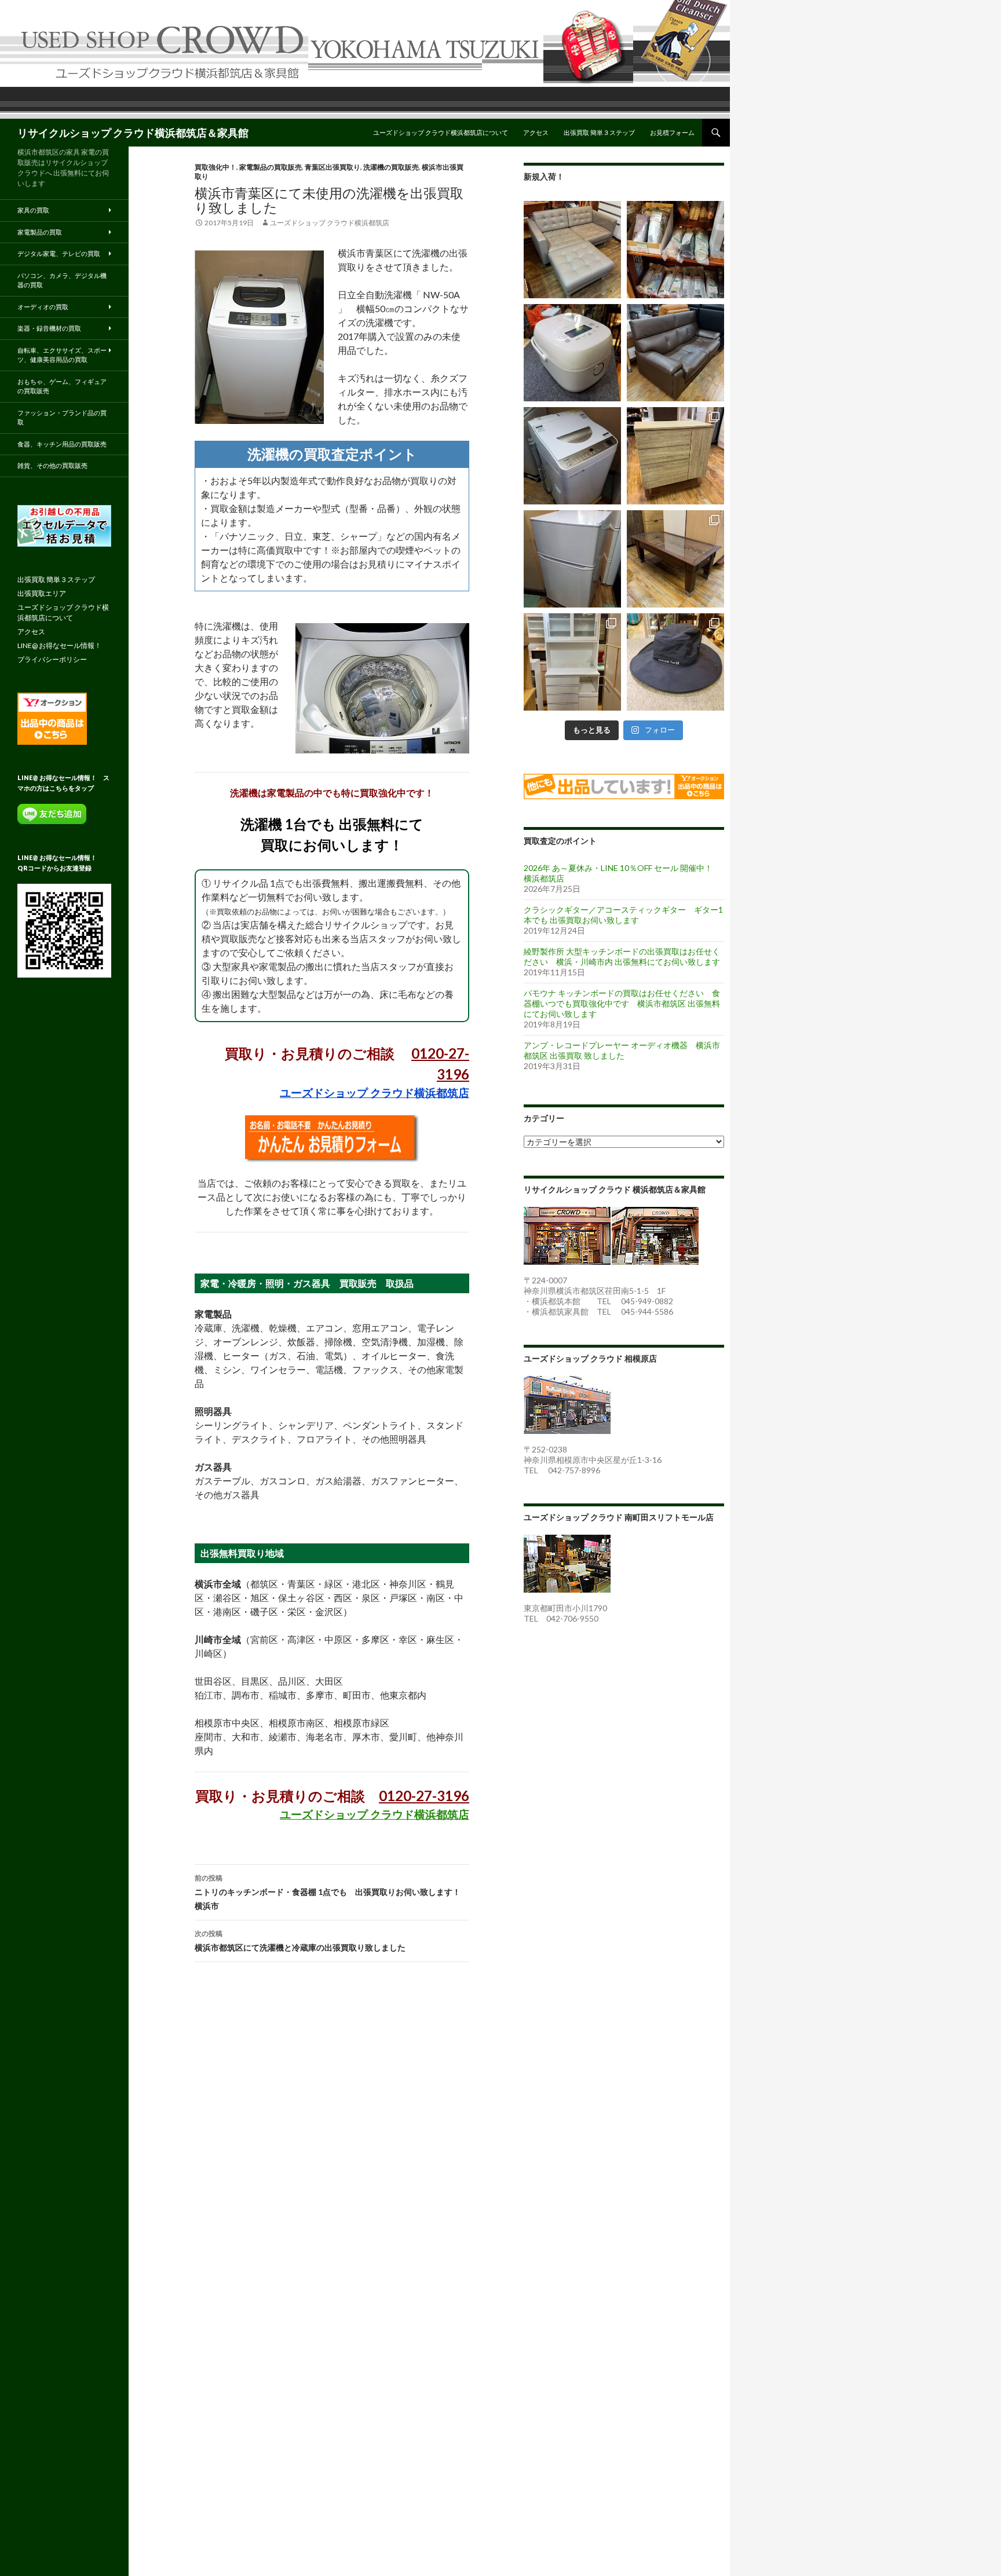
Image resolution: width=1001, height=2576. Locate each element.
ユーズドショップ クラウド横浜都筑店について (441, 132)
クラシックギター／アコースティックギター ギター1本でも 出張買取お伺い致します (623, 915)
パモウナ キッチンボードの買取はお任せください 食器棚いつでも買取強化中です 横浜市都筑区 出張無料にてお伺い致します (622, 1003)
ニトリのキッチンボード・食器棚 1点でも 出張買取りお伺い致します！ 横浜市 (332, 1892)
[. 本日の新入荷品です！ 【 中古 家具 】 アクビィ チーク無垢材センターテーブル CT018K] (675, 559)
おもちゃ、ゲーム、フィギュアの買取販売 (62, 386)
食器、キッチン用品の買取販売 (62, 444)
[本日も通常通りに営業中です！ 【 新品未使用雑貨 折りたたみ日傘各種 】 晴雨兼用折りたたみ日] (675, 250)
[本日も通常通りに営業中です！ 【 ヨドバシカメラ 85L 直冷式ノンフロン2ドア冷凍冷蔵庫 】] (572, 559)
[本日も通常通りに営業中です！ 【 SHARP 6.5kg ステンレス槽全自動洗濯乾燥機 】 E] (572, 456)
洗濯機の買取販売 (391, 167)
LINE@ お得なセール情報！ (59, 645)
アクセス (536, 132)
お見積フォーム (672, 132)
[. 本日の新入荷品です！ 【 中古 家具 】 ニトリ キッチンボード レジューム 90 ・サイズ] (572, 662)
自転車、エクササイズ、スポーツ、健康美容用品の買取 (62, 355)
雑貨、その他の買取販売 (52, 465)
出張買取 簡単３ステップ (599, 132)
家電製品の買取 (40, 232)
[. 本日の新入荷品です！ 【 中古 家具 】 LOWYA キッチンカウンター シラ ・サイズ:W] (675, 456)
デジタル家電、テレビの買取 (59, 253)
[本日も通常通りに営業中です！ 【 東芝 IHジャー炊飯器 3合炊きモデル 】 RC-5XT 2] (572, 353)
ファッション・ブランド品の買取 (62, 418)
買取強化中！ (215, 167)
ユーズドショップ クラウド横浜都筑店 (330, 223)
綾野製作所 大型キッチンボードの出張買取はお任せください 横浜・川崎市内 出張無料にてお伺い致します (622, 956)
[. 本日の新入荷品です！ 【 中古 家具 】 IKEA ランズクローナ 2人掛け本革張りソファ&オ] (572, 250)
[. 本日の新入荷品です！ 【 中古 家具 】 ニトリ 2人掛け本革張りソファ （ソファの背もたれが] (675, 353)
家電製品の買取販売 (271, 167)
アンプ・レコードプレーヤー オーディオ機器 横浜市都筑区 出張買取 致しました (622, 1050)
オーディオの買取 (43, 307)
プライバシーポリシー (52, 659)
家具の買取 (33, 210)
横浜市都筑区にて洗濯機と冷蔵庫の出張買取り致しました (300, 1941)
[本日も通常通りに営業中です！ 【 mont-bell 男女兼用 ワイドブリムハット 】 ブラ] (675, 662)
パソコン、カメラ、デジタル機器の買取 (62, 280)
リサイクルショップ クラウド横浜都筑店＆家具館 (133, 133)
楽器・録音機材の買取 (49, 328)
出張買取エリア (42, 593)
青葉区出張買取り (333, 167)
